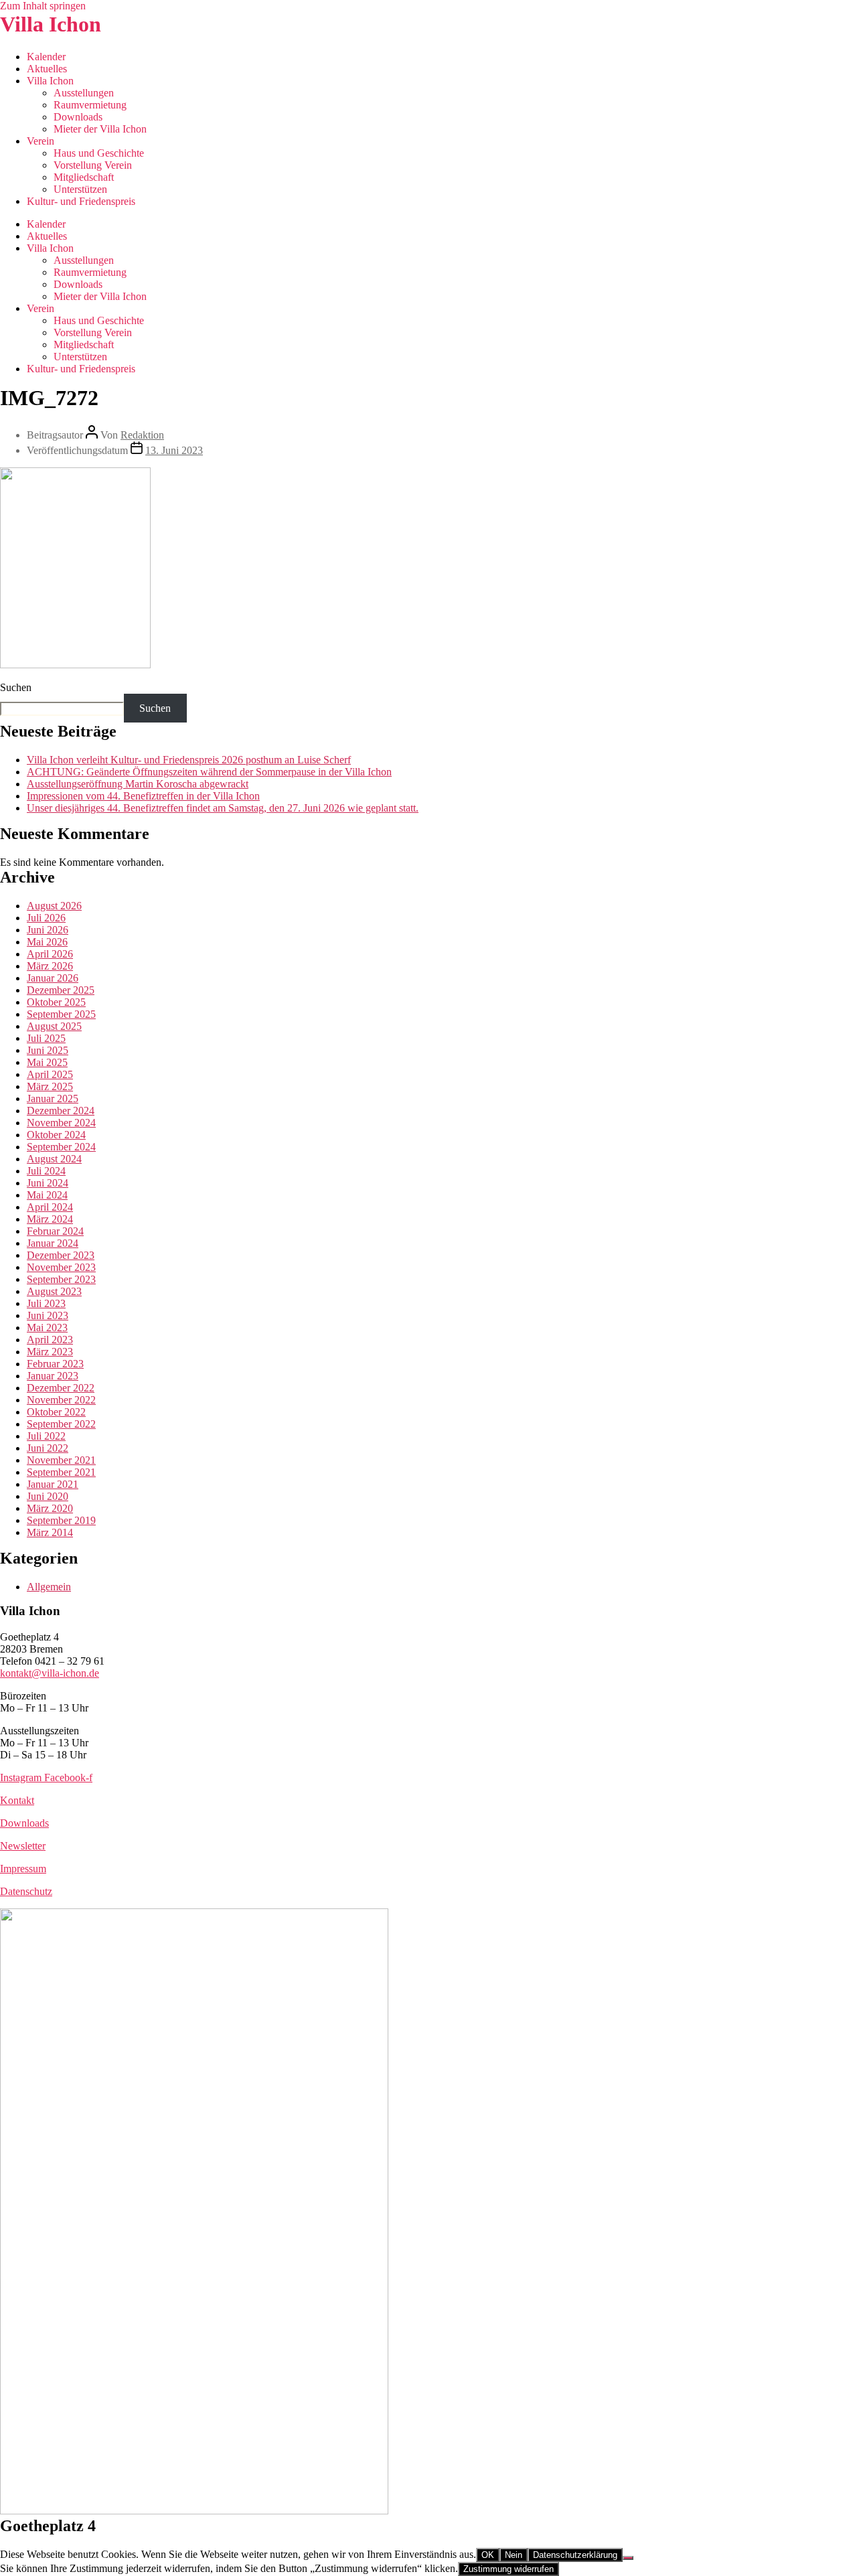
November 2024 (61, 1123)
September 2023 (61, 1279)
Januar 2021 (53, 1484)
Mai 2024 (47, 1195)
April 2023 (50, 1340)
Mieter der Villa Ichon (100, 129)
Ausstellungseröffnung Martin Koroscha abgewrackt (138, 784)
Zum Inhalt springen (43, 6)
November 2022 (61, 1400)
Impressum (23, 1869)
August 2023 (54, 1291)
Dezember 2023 (61, 1255)
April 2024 (50, 1207)
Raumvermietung (90, 105)
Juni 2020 (48, 1496)
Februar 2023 (55, 1364)
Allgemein (49, 1587)
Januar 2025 (53, 1098)
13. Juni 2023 (174, 450)
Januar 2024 (53, 1243)
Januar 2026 (53, 978)
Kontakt (17, 1800)
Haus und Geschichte (99, 153)
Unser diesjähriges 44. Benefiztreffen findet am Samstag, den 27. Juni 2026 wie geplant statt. (223, 808)
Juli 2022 (46, 1436)
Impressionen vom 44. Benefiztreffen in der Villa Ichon (143, 796)
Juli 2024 (46, 1171)
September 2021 (61, 1472)
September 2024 (61, 1147)
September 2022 (61, 1424)
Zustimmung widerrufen (509, 2569)
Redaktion (142, 435)
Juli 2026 (46, 918)
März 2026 (50, 966)
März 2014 (50, 1532)
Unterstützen (80, 189)
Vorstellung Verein (93, 165)
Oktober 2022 (56, 1412)
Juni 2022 (48, 1448)
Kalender (46, 57)
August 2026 (54, 906)
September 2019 (61, 1520)
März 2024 (50, 1219)
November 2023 (61, 1267)
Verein (41, 141)
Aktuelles (47, 69)
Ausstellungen (84, 93)
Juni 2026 (48, 930)
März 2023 (50, 1352)
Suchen (16, 687)
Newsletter (23, 1846)
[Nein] (628, 2558)
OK (488, 2555)
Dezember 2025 (61, 990)
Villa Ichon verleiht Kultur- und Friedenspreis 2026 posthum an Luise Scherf (189, 760)
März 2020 (50, 1508)
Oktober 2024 (56, 1135)
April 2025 (50, 1074)
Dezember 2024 (61, 1111)
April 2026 (50, 954)
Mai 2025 (47, 1062)
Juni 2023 (48, 1315)
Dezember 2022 (61, 1388)
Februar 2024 (55, 1231)
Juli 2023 (46, 1303)
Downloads (78, 117)
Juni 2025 (48, 1050)
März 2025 (50, 1086)
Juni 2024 (48, 1183)
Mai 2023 (47, 1328)
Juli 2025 (46, 1038)
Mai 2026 (47, 942)
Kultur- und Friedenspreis (81, 201)
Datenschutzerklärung (575, 2555)
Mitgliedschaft (84, 177)
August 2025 (54, 1026)
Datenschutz (26, 1891)
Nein (514, 2555)
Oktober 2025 (56, 1002)
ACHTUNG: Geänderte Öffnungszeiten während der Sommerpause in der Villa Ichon (209, 772)
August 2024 (54, 1159)
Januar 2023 (53, 1376)
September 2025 (61, 1014)
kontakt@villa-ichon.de (50, 1673)
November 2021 (61, 1460)
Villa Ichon (51, 24)
